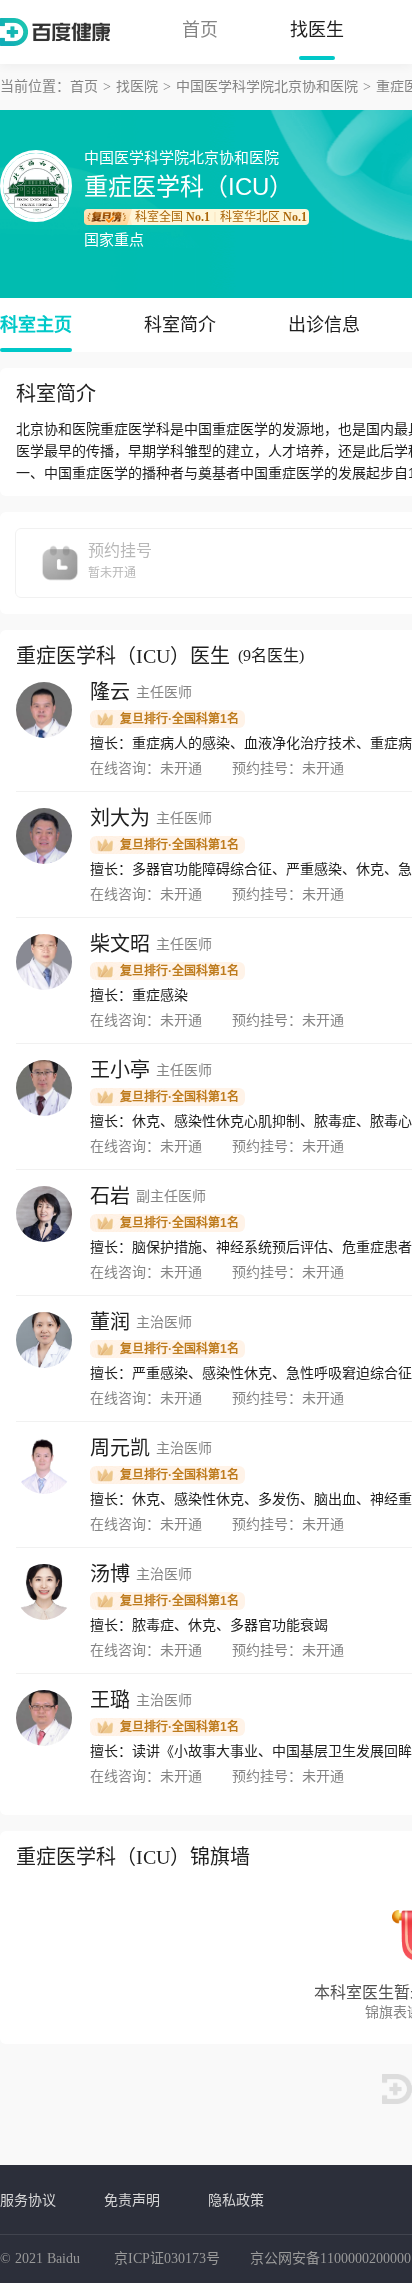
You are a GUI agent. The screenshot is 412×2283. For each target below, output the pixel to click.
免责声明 (132, 2200)
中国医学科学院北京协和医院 (267, 86)
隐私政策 (236, 2200)
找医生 (317, 30)
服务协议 (28, 2200)
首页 (200, 30)
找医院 (137, 86)
